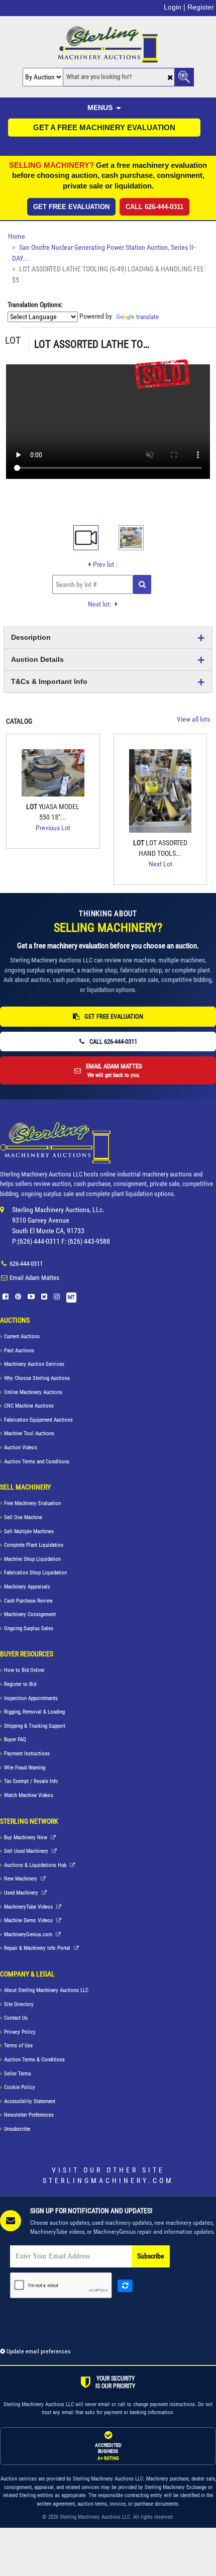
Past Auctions (19, 1351)
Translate (147, 317)
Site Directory (19, 2004)
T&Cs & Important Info (49, 681)
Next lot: (100, 604)
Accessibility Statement (30, 2101)
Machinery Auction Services (34, 1364)
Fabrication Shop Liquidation (35, 1573)
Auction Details (37, 659)
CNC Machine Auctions (29, 1406)
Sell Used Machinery (27, 1851)
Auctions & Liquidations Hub (36, 1865)
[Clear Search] (170, 78)
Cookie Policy (20, 2087)
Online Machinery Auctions (33, 1392)
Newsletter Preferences (29, 2115)
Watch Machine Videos (29, 1795)
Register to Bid (20, 1684)
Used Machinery (22, 1893)
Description (31, 637)
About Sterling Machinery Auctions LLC (46, 1990)
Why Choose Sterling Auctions (37, 1378)
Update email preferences (38, 2351)
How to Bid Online (24, 1670)
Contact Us (16, 2018)
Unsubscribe (17, 2129)
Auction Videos (21, 1448)
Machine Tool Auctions (29, 1433)
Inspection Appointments (31, 1698)
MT (71, 1297)
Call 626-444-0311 (154, 207)
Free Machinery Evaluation (32, 1503)
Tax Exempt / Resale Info (31, 1781)
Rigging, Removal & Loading (34, 1712)
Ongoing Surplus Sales (29, 1628)
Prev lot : (105, 564)
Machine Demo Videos (29, 1920)
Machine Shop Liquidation (32, 1559)
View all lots (193, 719)
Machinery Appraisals (27, 1587)
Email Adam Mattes (34, 1278)
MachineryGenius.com (29, 1935)
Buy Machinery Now (26, 1838)
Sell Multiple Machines (29, 1531)
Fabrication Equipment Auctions (38, 1420)
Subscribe (151, 2256)
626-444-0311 (26, 1264)
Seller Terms (18, 2074)
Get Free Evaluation (71, 207)
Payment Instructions (27, 1754)
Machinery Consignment (30, 1614)
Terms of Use (18, 2046)
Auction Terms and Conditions (37, 1462)
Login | (175, 7)
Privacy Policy (20, 2032)
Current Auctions (22, 1336)
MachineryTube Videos (29, 1907)
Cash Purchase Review (28, 1601)
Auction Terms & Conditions (34, 2060)
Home (17, 236)
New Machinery (21, 1879)
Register (201, 7)
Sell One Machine (23, 1517)
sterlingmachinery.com (108, 2181)
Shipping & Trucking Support (35, 1726)
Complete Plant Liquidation (34, 1545)
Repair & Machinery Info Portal (38, 1948)
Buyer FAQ (15, 1740)
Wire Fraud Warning (25, 1768)
